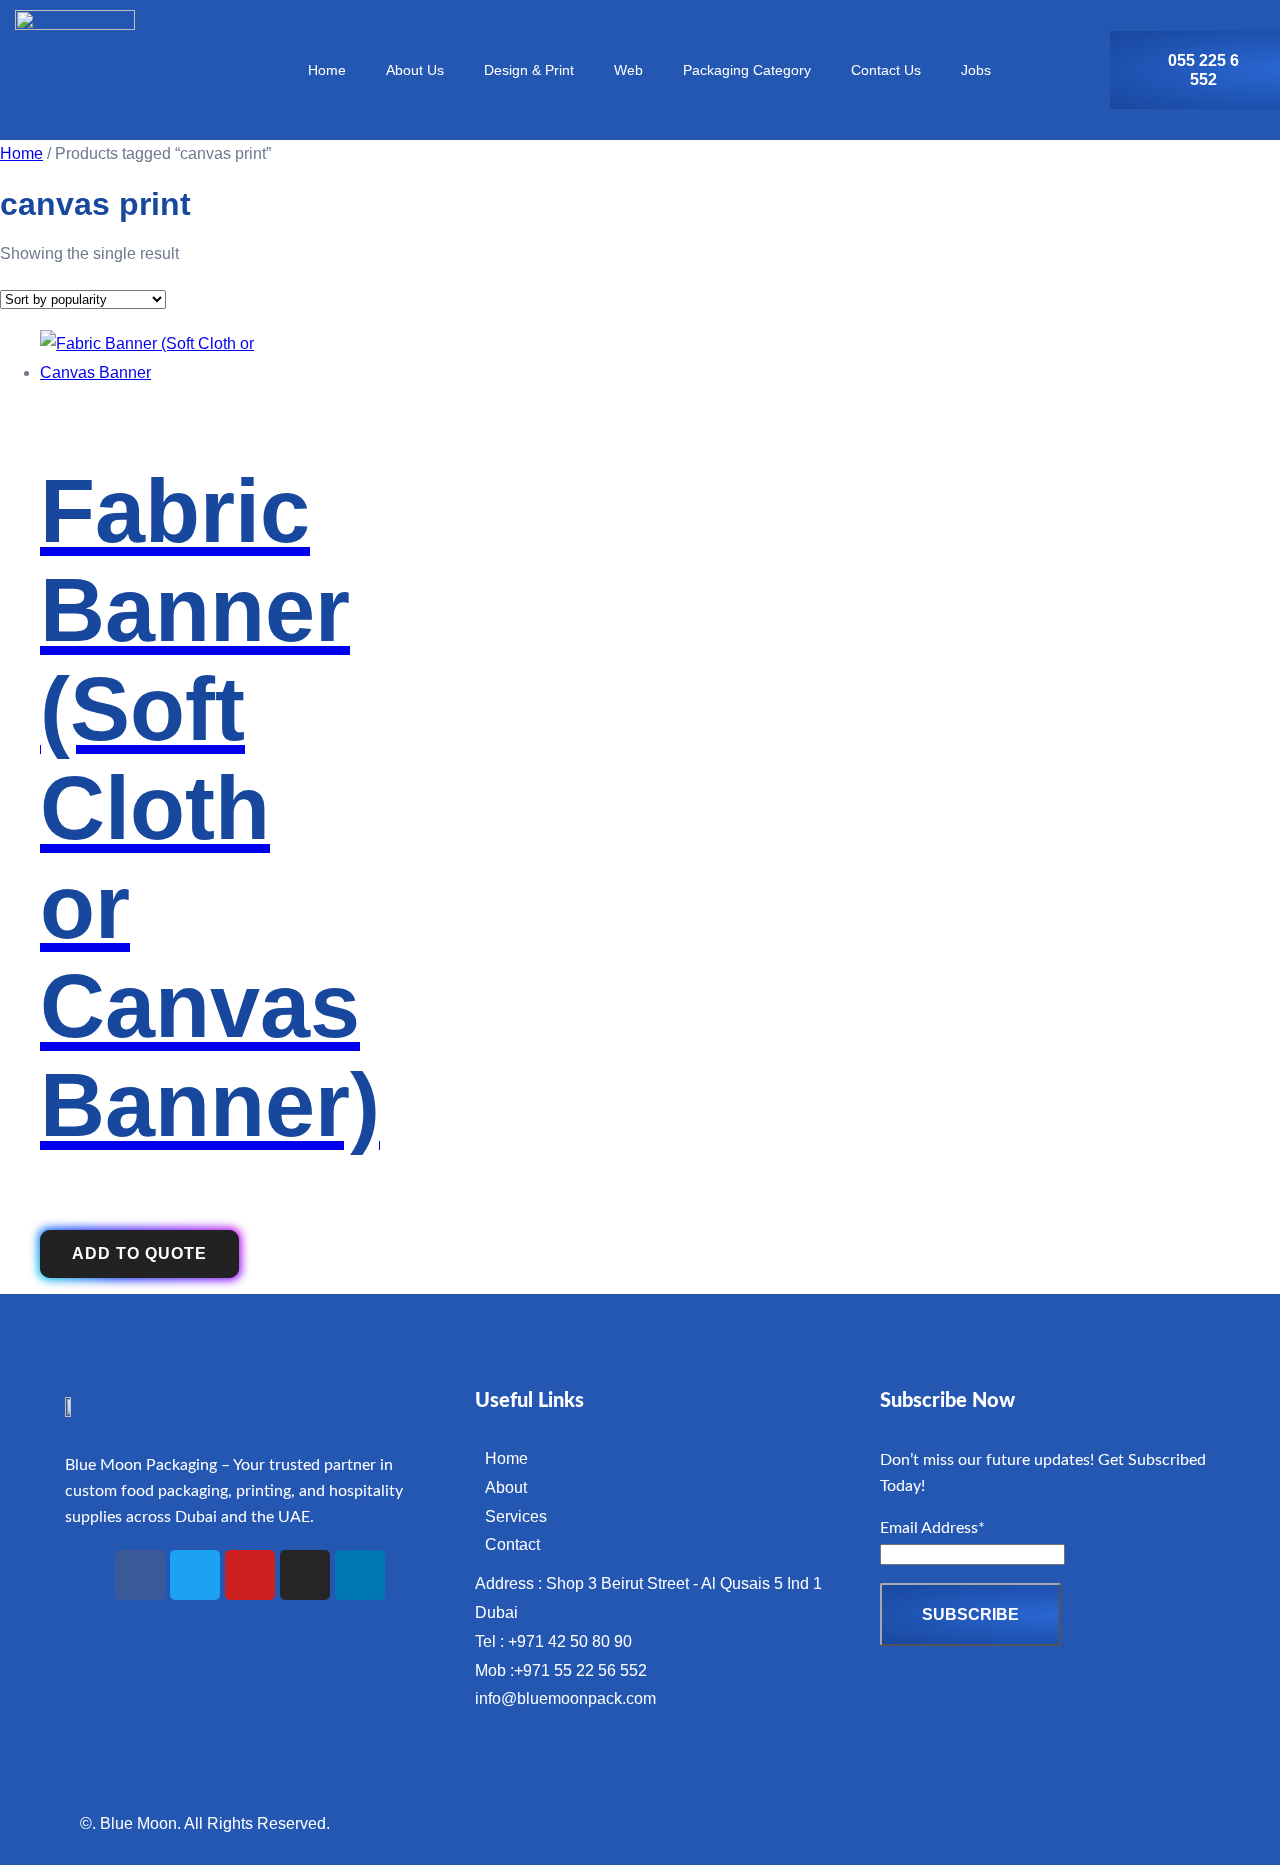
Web (628, 70)
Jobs (976, 70)
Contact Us (886, 70)
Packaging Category (747, 70)
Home (327, 70)
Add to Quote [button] (139, 1253)
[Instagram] (305, 1575)
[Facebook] (140, 1575)
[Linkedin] (360, 1575)
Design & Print (529, 70)
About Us (415, 70)
